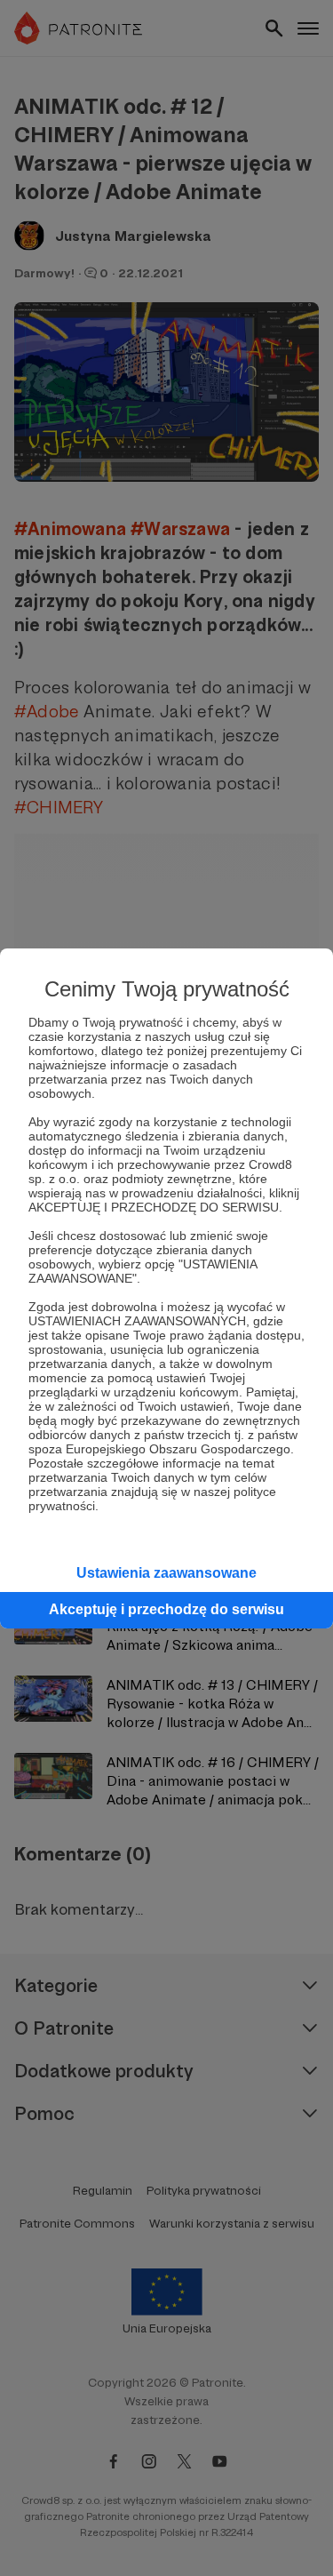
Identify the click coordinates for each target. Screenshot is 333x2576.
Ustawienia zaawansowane (166, 1573)
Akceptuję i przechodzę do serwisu (166, 1609)
